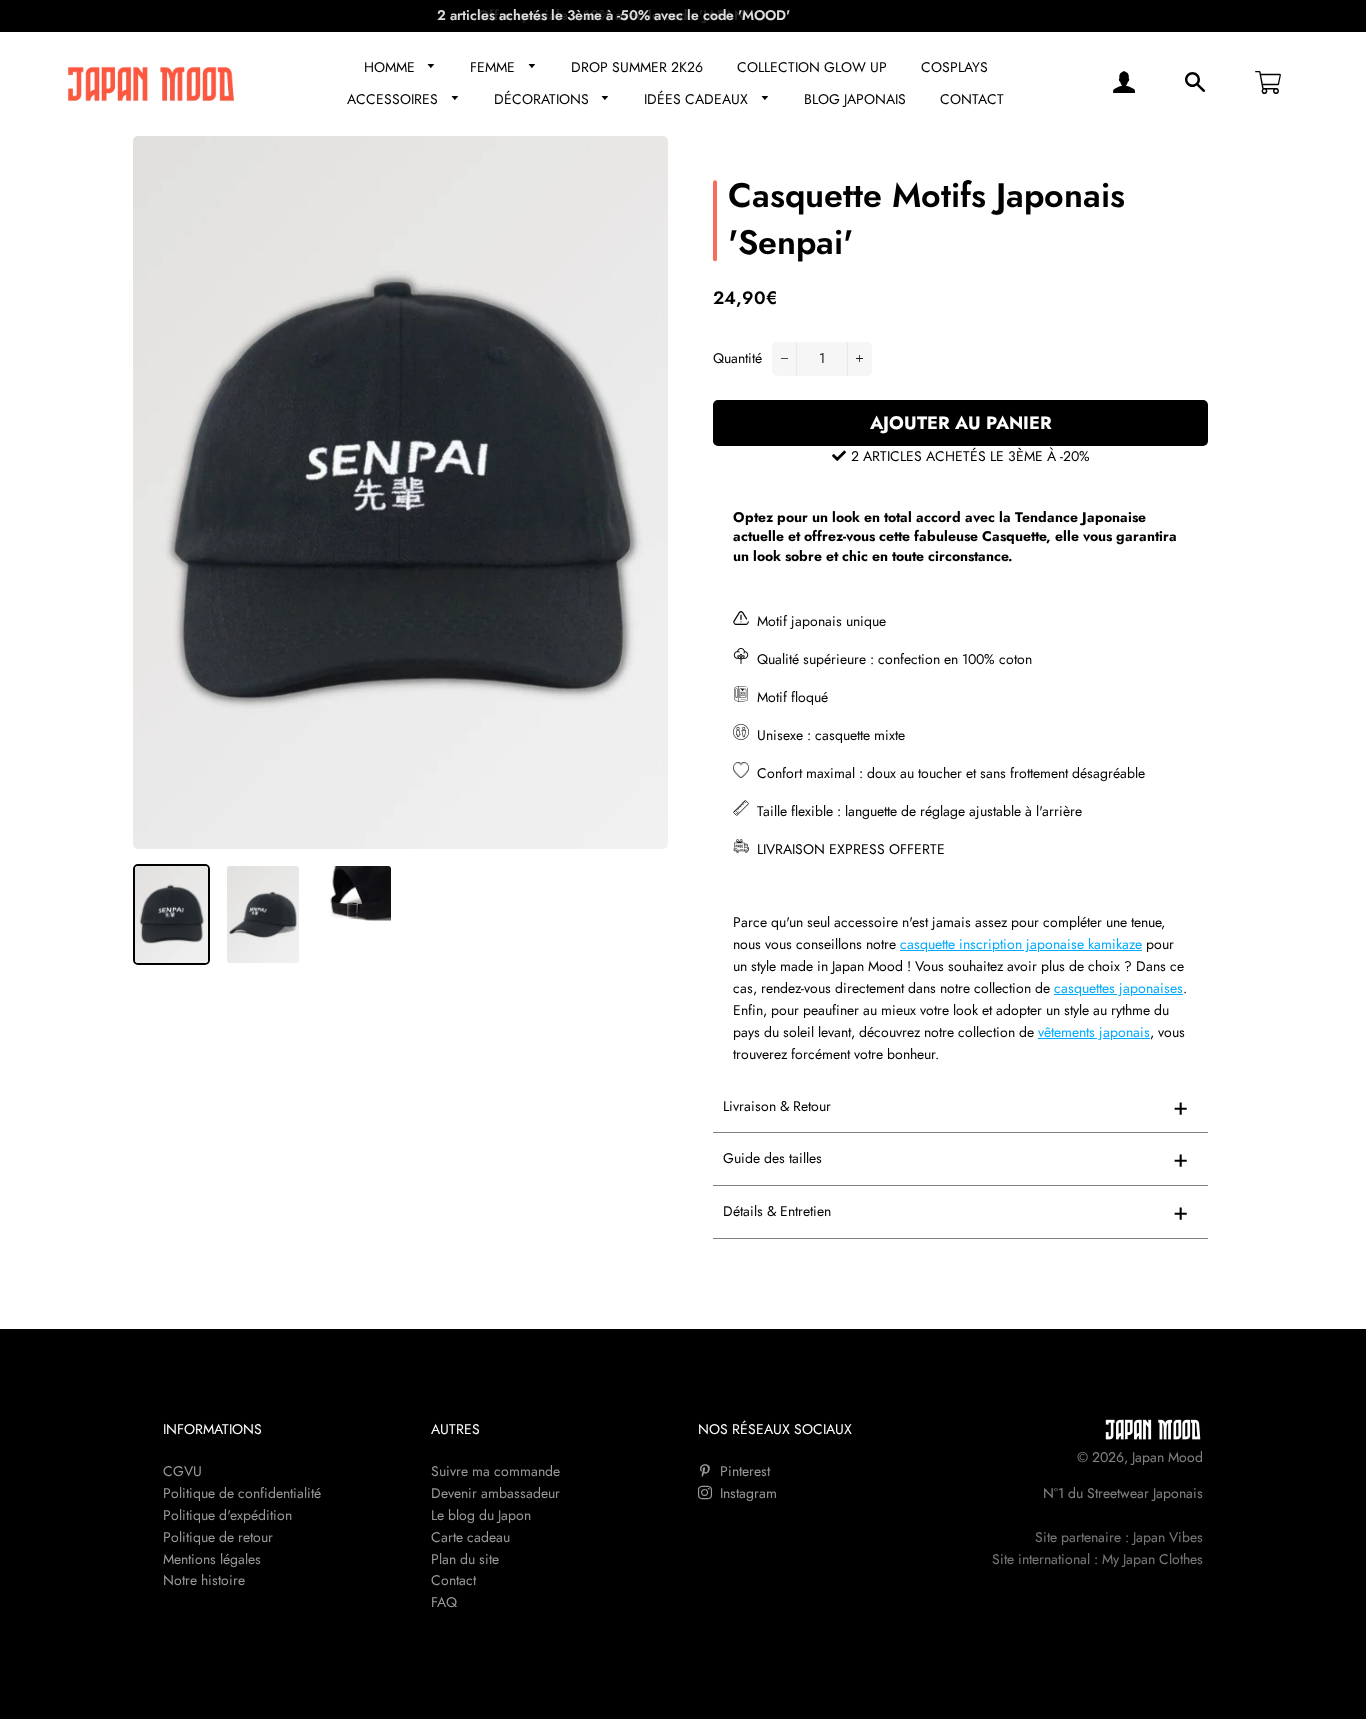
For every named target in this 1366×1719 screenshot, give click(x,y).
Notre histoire (204, 1580)
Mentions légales (212, 1559)
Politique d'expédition (227, 1515)
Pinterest (743, 1471)
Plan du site (465, 1559)
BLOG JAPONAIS (855, 99)
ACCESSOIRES (394, 99)
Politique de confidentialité (242, 1493)
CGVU (182, 1471)
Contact (453, 1580)
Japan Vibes (1168, 1537)
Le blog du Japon (481, 1515)
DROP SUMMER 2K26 (637, 67)
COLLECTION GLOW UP (812, 67)
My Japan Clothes (1152, 1559)
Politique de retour (218, 1537)
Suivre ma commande (495, 1471)
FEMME (494, 67)
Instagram (746, 1493)
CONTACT (972, 99)
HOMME (391, 67)
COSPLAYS (954, 67)
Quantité (737, 358)
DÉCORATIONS (543, 99)
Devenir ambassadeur (495, 1493)
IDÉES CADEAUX (698, 99)
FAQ (444, 1602)
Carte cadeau (470, 1537)
